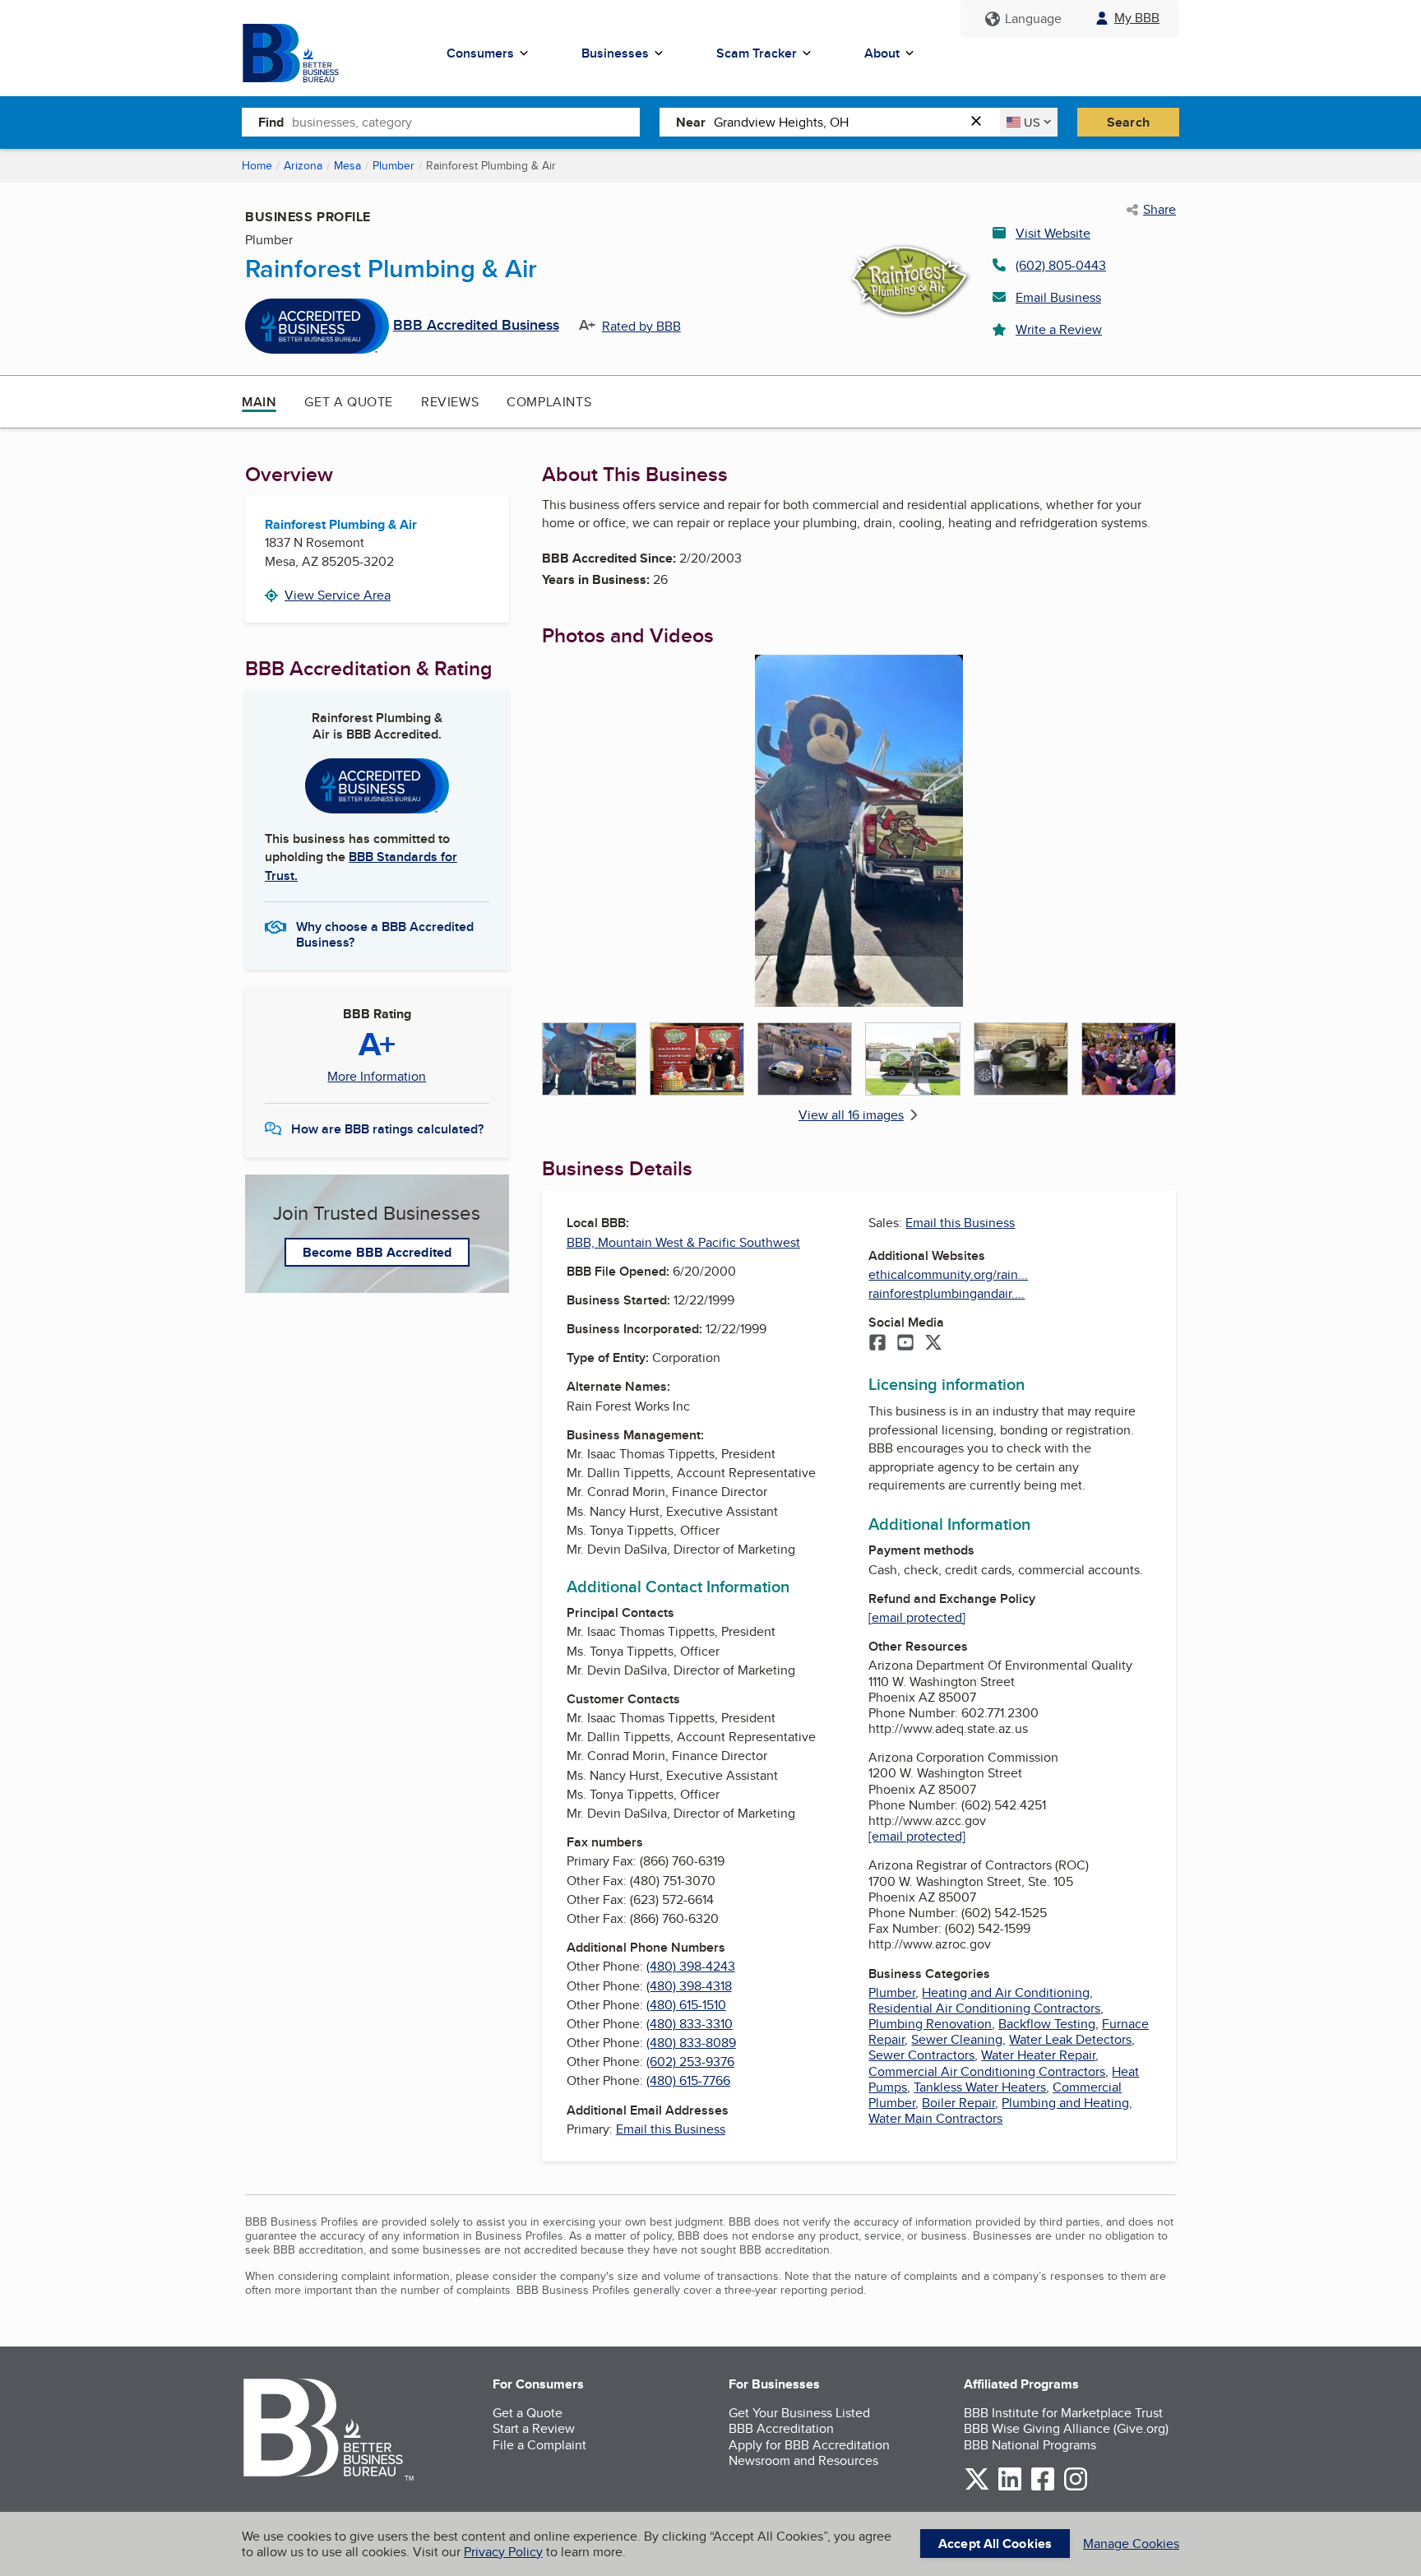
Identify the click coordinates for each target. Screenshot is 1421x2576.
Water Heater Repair (1038, 2055)
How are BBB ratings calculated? (387, 1129)
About (882, 53)
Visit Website (1053, 233)
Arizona (303, 165)
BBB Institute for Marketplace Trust (1063, 2413)
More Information (377, 1077)
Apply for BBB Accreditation (809, 2445)
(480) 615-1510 (686, 2005)
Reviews (450, 402)
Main (259, 402)
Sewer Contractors (921, 2055)
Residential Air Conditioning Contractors (984, 2008)
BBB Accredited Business (476, 326)
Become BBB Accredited (377, 1252)
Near (691, 122)
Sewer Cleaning (957, 2039)
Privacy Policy (503, 2552)
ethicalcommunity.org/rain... (948, 1274)
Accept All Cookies (995, 2544)
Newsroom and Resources (803, 2460)
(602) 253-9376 (690, 2062)
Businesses (615, 53)
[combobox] (466, 122)
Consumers (480, 53)
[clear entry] (981, 122)
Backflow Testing (1047, 2024)
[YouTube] (905, 1344)
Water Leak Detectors (1070, 2039)
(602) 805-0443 (1061, 265)
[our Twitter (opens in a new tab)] (977, 2488)
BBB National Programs (1030, 2445)
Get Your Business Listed (799, 2413)
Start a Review (534, 2428)
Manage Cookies (1131, 2544)
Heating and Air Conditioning (1006, 1992)
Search (1128, 122)
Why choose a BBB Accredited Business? (385, 934)
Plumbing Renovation (930, 2024)
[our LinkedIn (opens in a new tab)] (1010, 2488)
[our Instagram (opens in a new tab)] (1076, 2488)
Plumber (393, 165)
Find (271, 122)
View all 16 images (851, 1115)
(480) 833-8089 (691, 2043)
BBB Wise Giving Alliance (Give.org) (1066, 2428)
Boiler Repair (958, 2103)
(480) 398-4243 (691, 1966)
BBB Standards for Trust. (361, 866)
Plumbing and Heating (1065, 2103)
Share (1159, 210)
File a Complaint (539, 2445)
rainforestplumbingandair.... (947, 1293)
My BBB (1137, 18)
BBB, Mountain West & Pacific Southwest (683, 1242)
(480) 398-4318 (689, 1986)
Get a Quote (349, 402)
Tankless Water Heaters (980, 2087)
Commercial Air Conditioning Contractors (987, 2071)
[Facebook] (877, 1344)
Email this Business (671, 2129)
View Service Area (338, 595)
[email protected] (917, 1617)
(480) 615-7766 (688, 2080)
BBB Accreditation (781, 2428)
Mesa (347, 165)
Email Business (1058, 297)
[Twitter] (933, 1344)
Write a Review (1059, 329)
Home (257, 165)
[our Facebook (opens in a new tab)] (1043, 2488)
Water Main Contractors (935, 2118)
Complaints (549, 402)
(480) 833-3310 (690, 2024)
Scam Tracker (757, 53)
